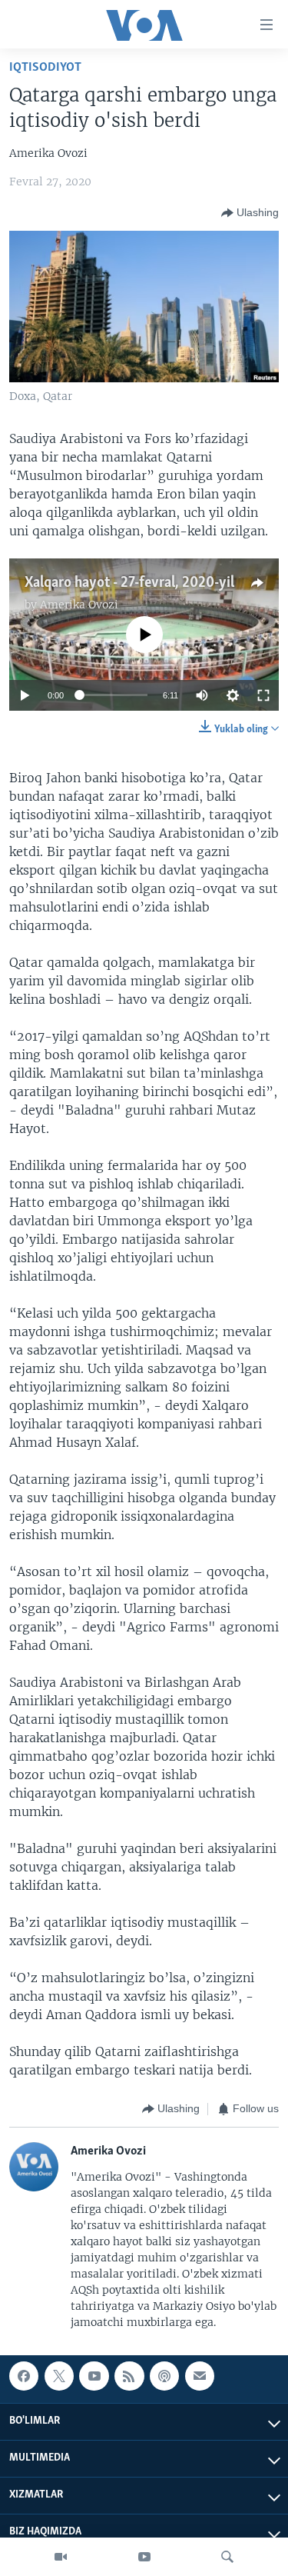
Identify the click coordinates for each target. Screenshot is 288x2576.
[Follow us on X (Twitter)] (59, 2376)
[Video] (61, 2557)
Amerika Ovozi (79, 605)
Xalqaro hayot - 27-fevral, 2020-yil (129, 583)
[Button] (250, 213)
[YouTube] (144, 2557)
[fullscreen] (263, 695)
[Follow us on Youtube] (94, 2376)
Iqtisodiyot (45, 67)
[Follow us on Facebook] (24, 2376)
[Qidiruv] (227, 2557)
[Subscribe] (200, 2376)
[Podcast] (164, 2376)
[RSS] (129, 2376)
